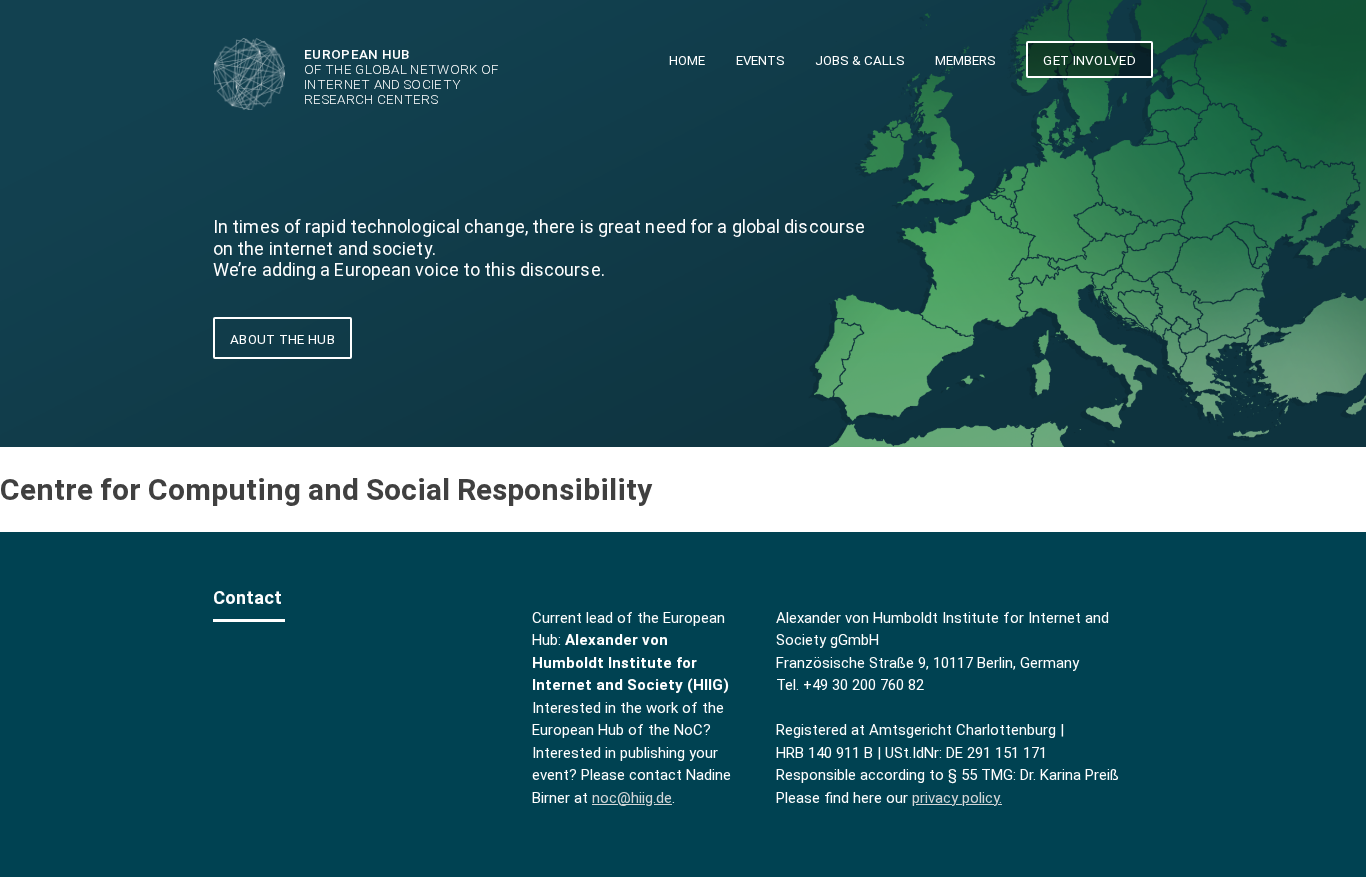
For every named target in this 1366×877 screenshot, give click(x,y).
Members (965, 60)
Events (760, 60)
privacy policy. (957, 798)
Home (687, 60)
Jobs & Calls (860, 60)
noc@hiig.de (632, 798)
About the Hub (282, 339)
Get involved (1089, 60)
